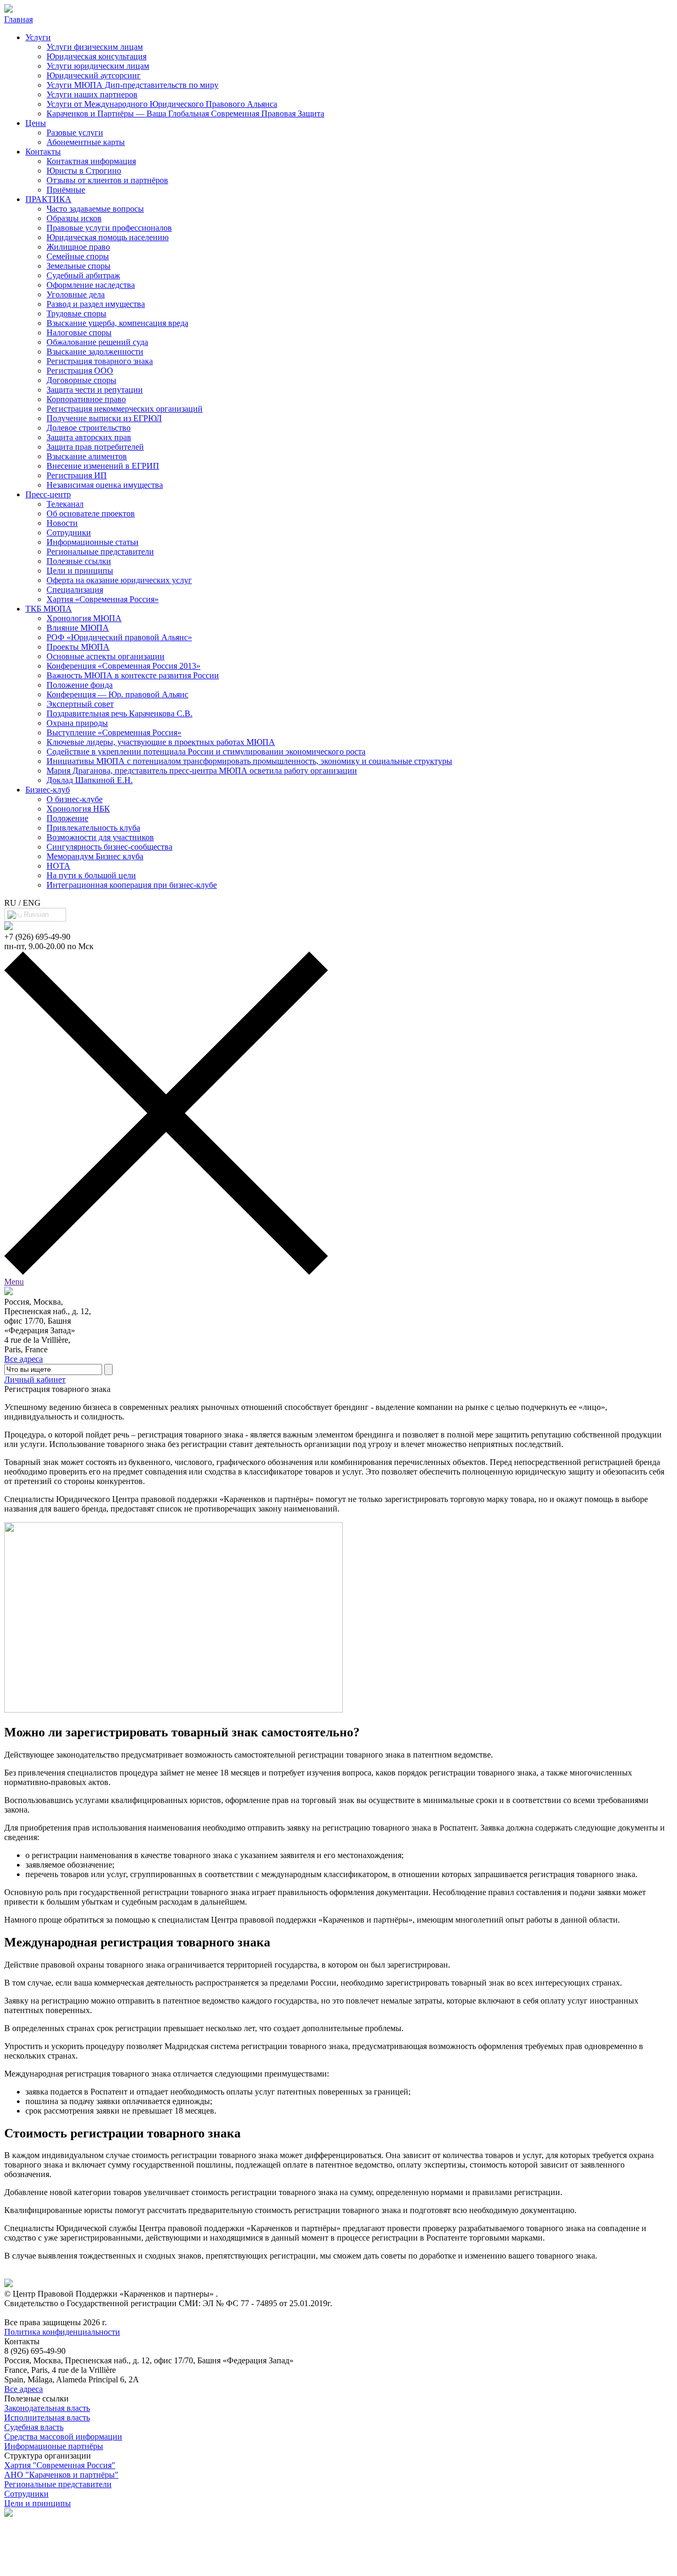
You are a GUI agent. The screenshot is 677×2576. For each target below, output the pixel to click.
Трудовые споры (76, 313)
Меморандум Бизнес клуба (95, 856)
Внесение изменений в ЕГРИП (103, 466)
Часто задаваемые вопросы (95, 209)
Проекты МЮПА (78, 647)
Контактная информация (91, 161)
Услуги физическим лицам (95, 47)
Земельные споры (79, 266)
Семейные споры (78, 256)
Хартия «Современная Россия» (103, 599)
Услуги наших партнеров (92, 94)
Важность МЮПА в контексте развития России (133, 675)
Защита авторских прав (89, 437)
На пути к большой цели (91, 875)
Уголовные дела (76, 294)
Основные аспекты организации (106, 656)
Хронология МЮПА (84, 618)
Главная (19, 19)
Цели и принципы (80, 571)
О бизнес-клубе (75, 799)
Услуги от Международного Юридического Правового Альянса (162, 104)
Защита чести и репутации (95, 390)
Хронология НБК (78, 809)
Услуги (38, 37)
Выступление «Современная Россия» (114, 732)
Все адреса (24, 1359)
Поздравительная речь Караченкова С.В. (120, 713)
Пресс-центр (48, 494)
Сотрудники (69, 533)
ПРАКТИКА (48, 199)
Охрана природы (77, 723)
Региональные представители (100, 552)
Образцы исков (74, 218)
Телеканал (65, 504)
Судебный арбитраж (83, 275)
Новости (62, 523)
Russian (35, 914)
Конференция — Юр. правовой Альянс (117, 694)
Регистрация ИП (77, 475)
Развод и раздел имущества (96, 304)
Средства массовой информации (63, 2437)
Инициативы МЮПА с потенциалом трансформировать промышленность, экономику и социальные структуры (249, 761)
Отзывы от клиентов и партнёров (107, 180)
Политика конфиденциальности (62, 2332)
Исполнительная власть (47, 2418)
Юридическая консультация (97, 56)
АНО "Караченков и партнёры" (61, 2475)
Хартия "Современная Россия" (60, 2465)
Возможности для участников (100, 837)
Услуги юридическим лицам (98, 66)
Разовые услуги (75, 133)
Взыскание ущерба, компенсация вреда (117, 323)
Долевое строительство (89, 428)
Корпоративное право (86, 399)
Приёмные (66, 190)
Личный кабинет (35, 1380)
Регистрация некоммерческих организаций (125, 409)
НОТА (58, 866)
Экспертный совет (80, 704)
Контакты (43, 152)
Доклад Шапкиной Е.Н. (90, 780)
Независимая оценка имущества (105, 485)
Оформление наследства (91, 285)
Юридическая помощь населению (108, 237)
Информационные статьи (93, 542)
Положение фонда (80, 685)
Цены (36, 123)
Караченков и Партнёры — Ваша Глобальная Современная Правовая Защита (185, 113)
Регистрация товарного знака (100, 361)
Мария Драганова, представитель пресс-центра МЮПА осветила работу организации (202, 771)
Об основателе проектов (91, 513)
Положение (67, 818)
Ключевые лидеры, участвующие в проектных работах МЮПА (161, 742)
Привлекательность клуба (93, 828)
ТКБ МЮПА (49, 609)
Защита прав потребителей (95, 447)
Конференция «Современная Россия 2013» (123, 666)
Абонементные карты (86, 142)
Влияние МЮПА (78, 628)
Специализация (75, 590)
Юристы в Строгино (84, 171)
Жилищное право (78, 247)
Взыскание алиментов (87, 456)
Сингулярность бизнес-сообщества (109, 847)
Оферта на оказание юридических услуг (119, 580)
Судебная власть (34, 2427)
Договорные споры (81, 380)
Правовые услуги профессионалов (109, 228)
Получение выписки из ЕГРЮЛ (104, 418)
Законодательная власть (47, 2408)
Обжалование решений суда (97, 342)
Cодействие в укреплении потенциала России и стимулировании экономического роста (206, 752)
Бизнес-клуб (48, 790)
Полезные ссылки (79, 561)
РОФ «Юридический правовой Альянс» (119, 637)
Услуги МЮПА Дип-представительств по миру (132, 85)
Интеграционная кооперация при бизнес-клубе (132, 885)
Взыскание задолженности (95, 352)
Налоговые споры (79, 333)
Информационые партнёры (54, 2446)
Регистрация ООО (80, 371)
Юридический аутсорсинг (94, 75)
